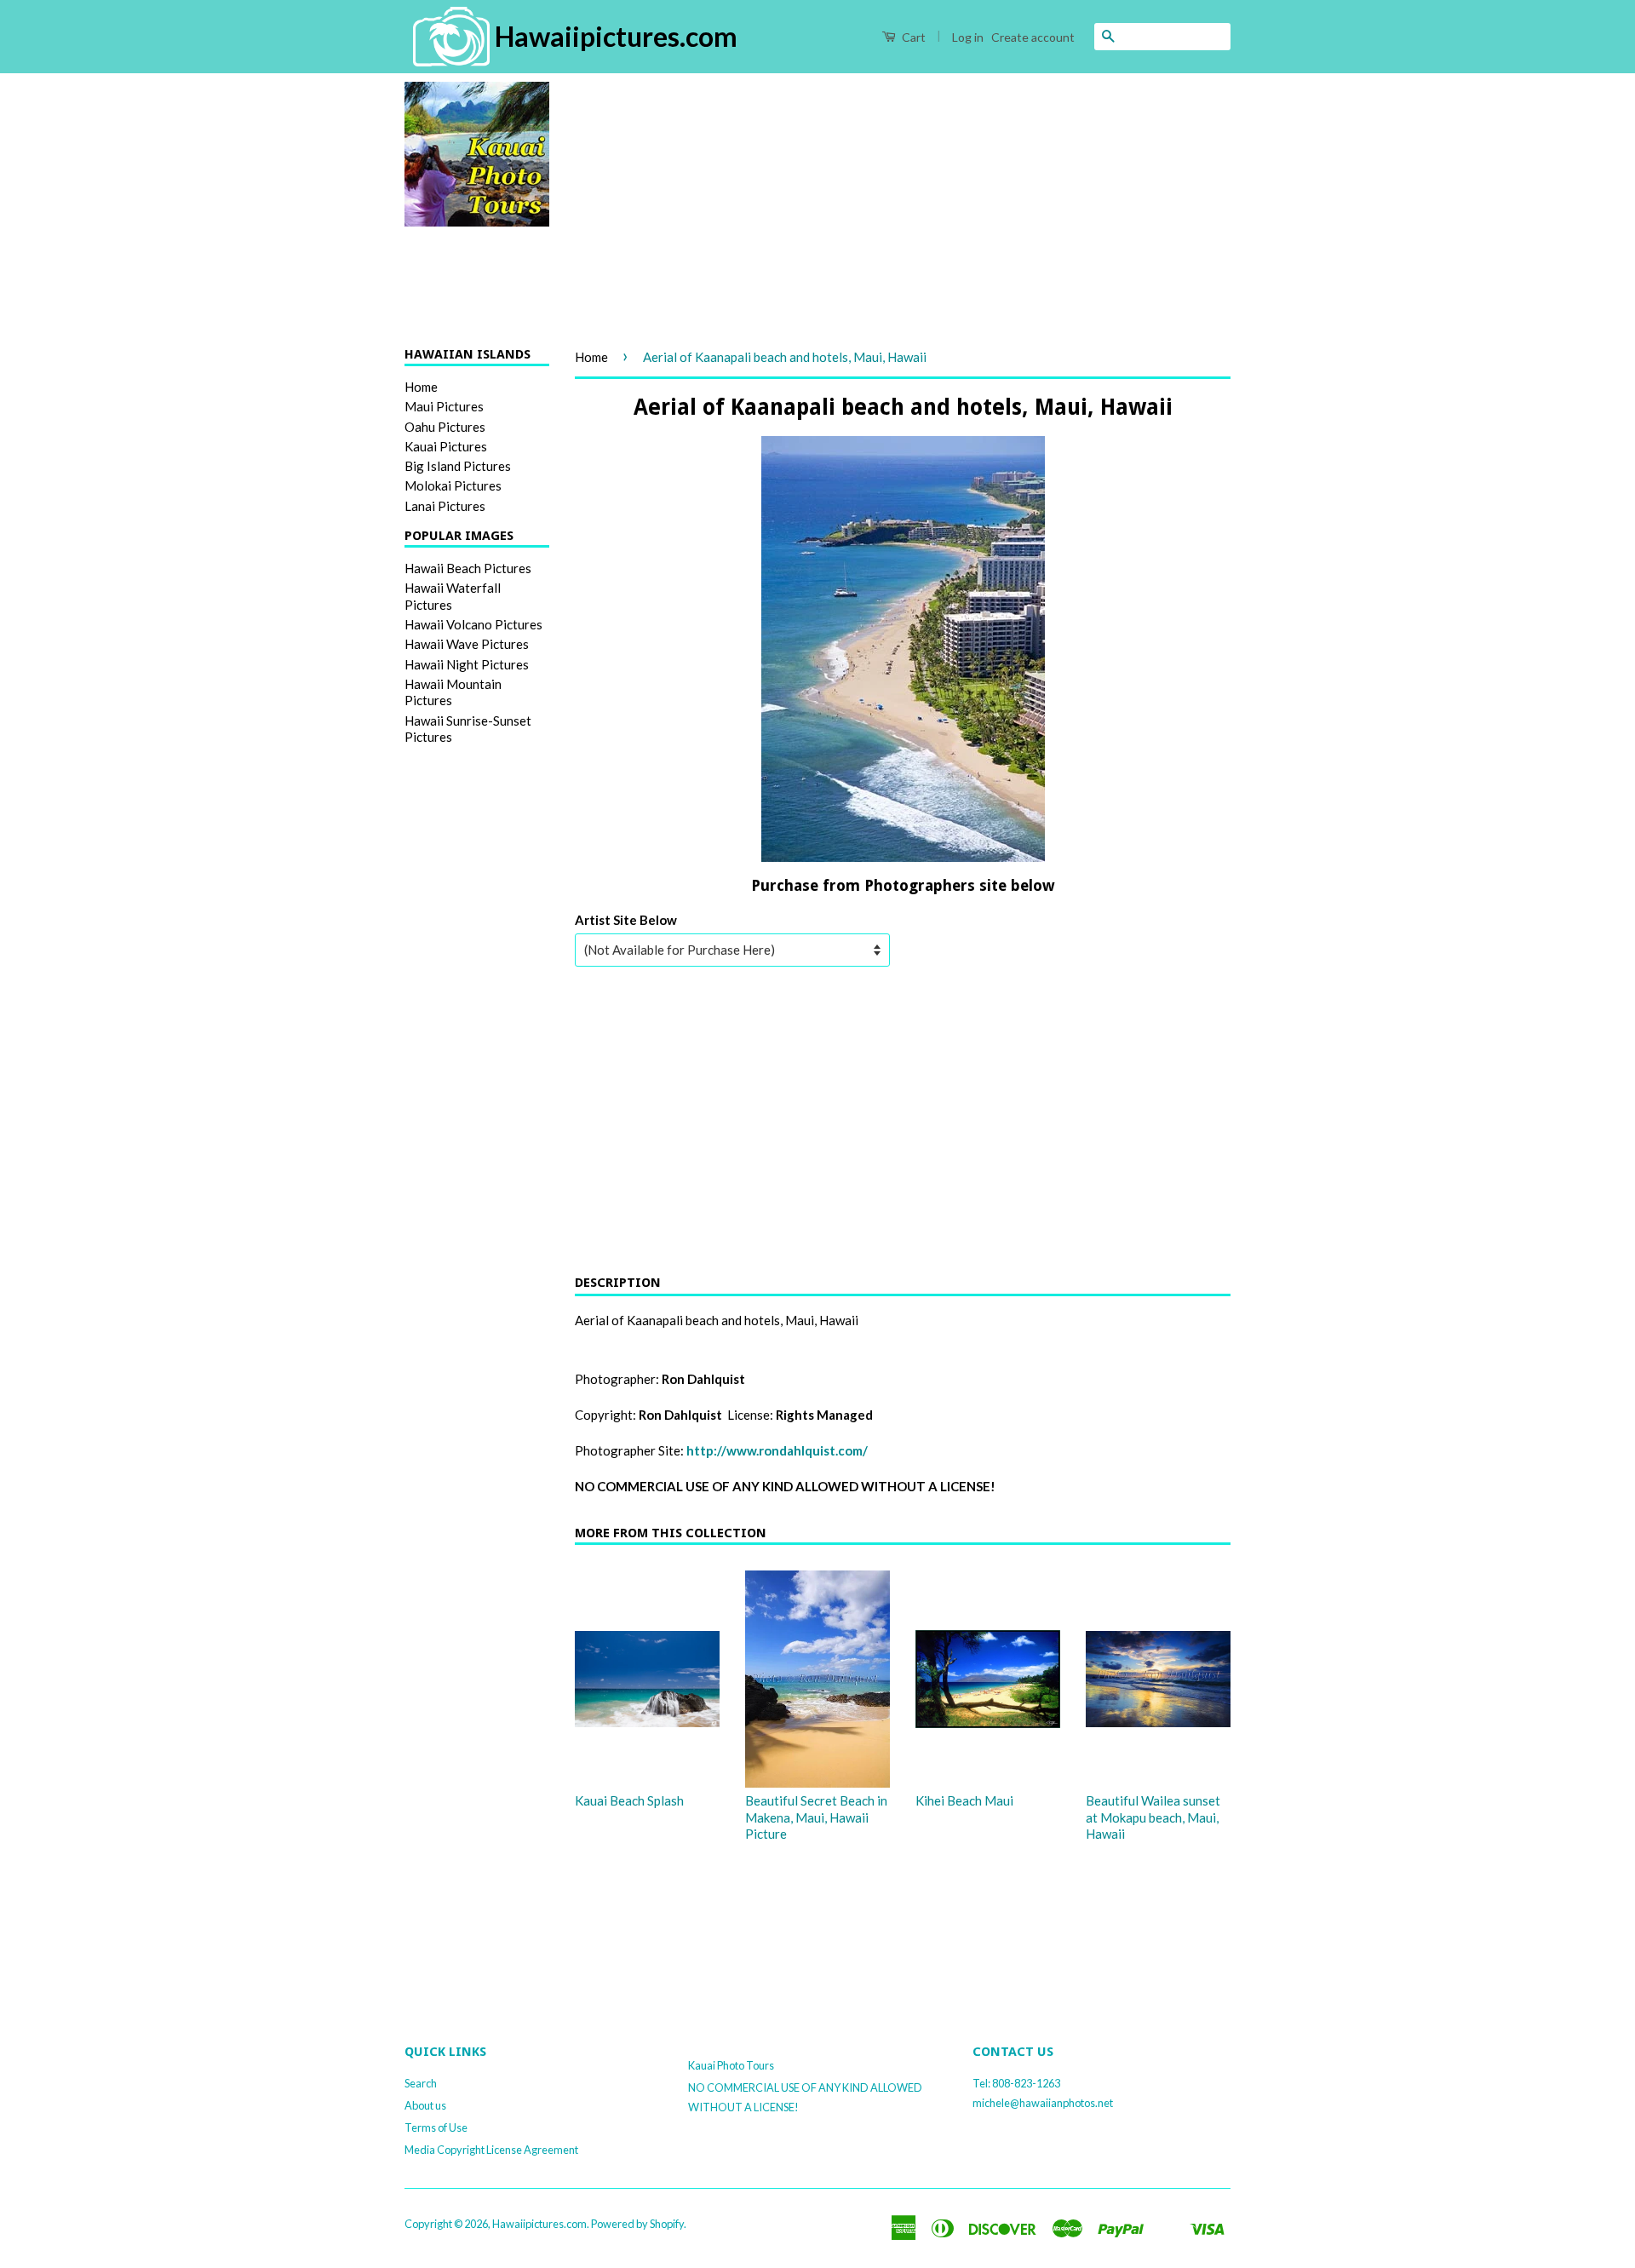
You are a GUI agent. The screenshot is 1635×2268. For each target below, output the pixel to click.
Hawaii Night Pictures (467, 664)
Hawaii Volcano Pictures (473, 624)
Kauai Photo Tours (731, 2065)
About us (425, 2105)
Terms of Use (436, 2127)
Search (421, 2083)
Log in (968, 37)
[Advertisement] (903, 201)
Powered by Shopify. (639, 2224)
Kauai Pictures (446, 446)
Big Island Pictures (458, 466)
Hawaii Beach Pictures (468, 568)
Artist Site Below (626, 920)
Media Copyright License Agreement (491, 2150)
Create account (1033, 37)
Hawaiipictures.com (539, 2224)
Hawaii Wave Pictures (467, 644)
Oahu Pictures (445, 427)
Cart (912, 37)
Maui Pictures (444, 406)
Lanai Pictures (445, 506)
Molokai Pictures (453, 485)
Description (618, 1283)
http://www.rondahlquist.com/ (777, 1450)
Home (421, 387)
